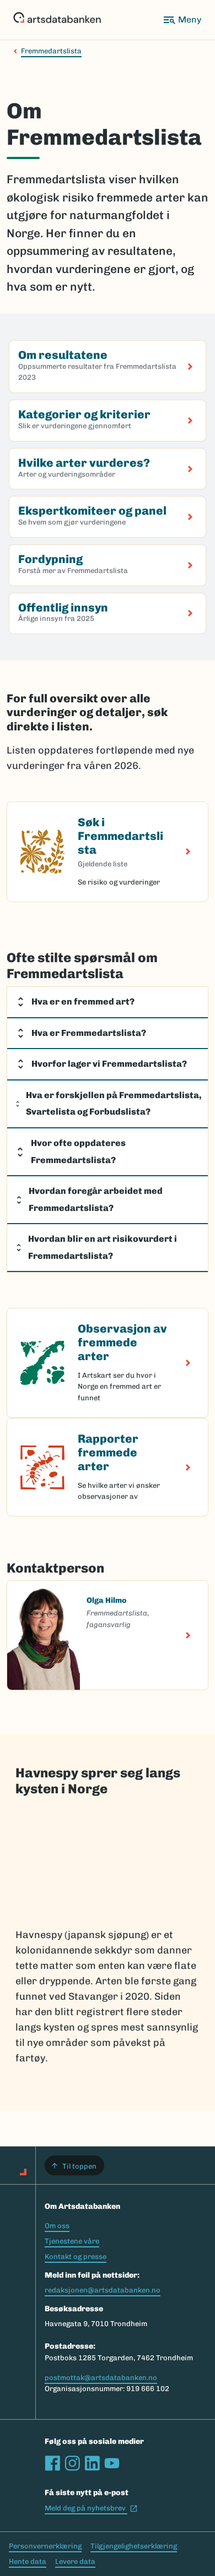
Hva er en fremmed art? (83, 1002)
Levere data (75, 2561)
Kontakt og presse (76, 2256)
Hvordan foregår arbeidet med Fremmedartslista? (96, 1199)
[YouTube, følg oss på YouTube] (112, 2463)
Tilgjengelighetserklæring (134, 2546)
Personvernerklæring (45, 2546)
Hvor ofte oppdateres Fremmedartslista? (78, 1151)
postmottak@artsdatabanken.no (101, 2378)
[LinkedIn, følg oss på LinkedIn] (92, 2463)
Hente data (28, 2561)
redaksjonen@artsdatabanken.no (103, 2290)
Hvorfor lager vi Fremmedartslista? (109, 1064)
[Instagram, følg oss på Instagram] (72, 2463)
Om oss (57, 2226)
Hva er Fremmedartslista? (89, 1033)
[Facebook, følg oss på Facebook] (52, 2463)
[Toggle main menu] (182, 20)
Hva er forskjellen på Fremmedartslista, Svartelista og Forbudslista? (114, 1104)
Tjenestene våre (72, 2241)
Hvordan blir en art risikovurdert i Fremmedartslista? (103, 1247)
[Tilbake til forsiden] (57, 20)
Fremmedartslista (51, 51)
